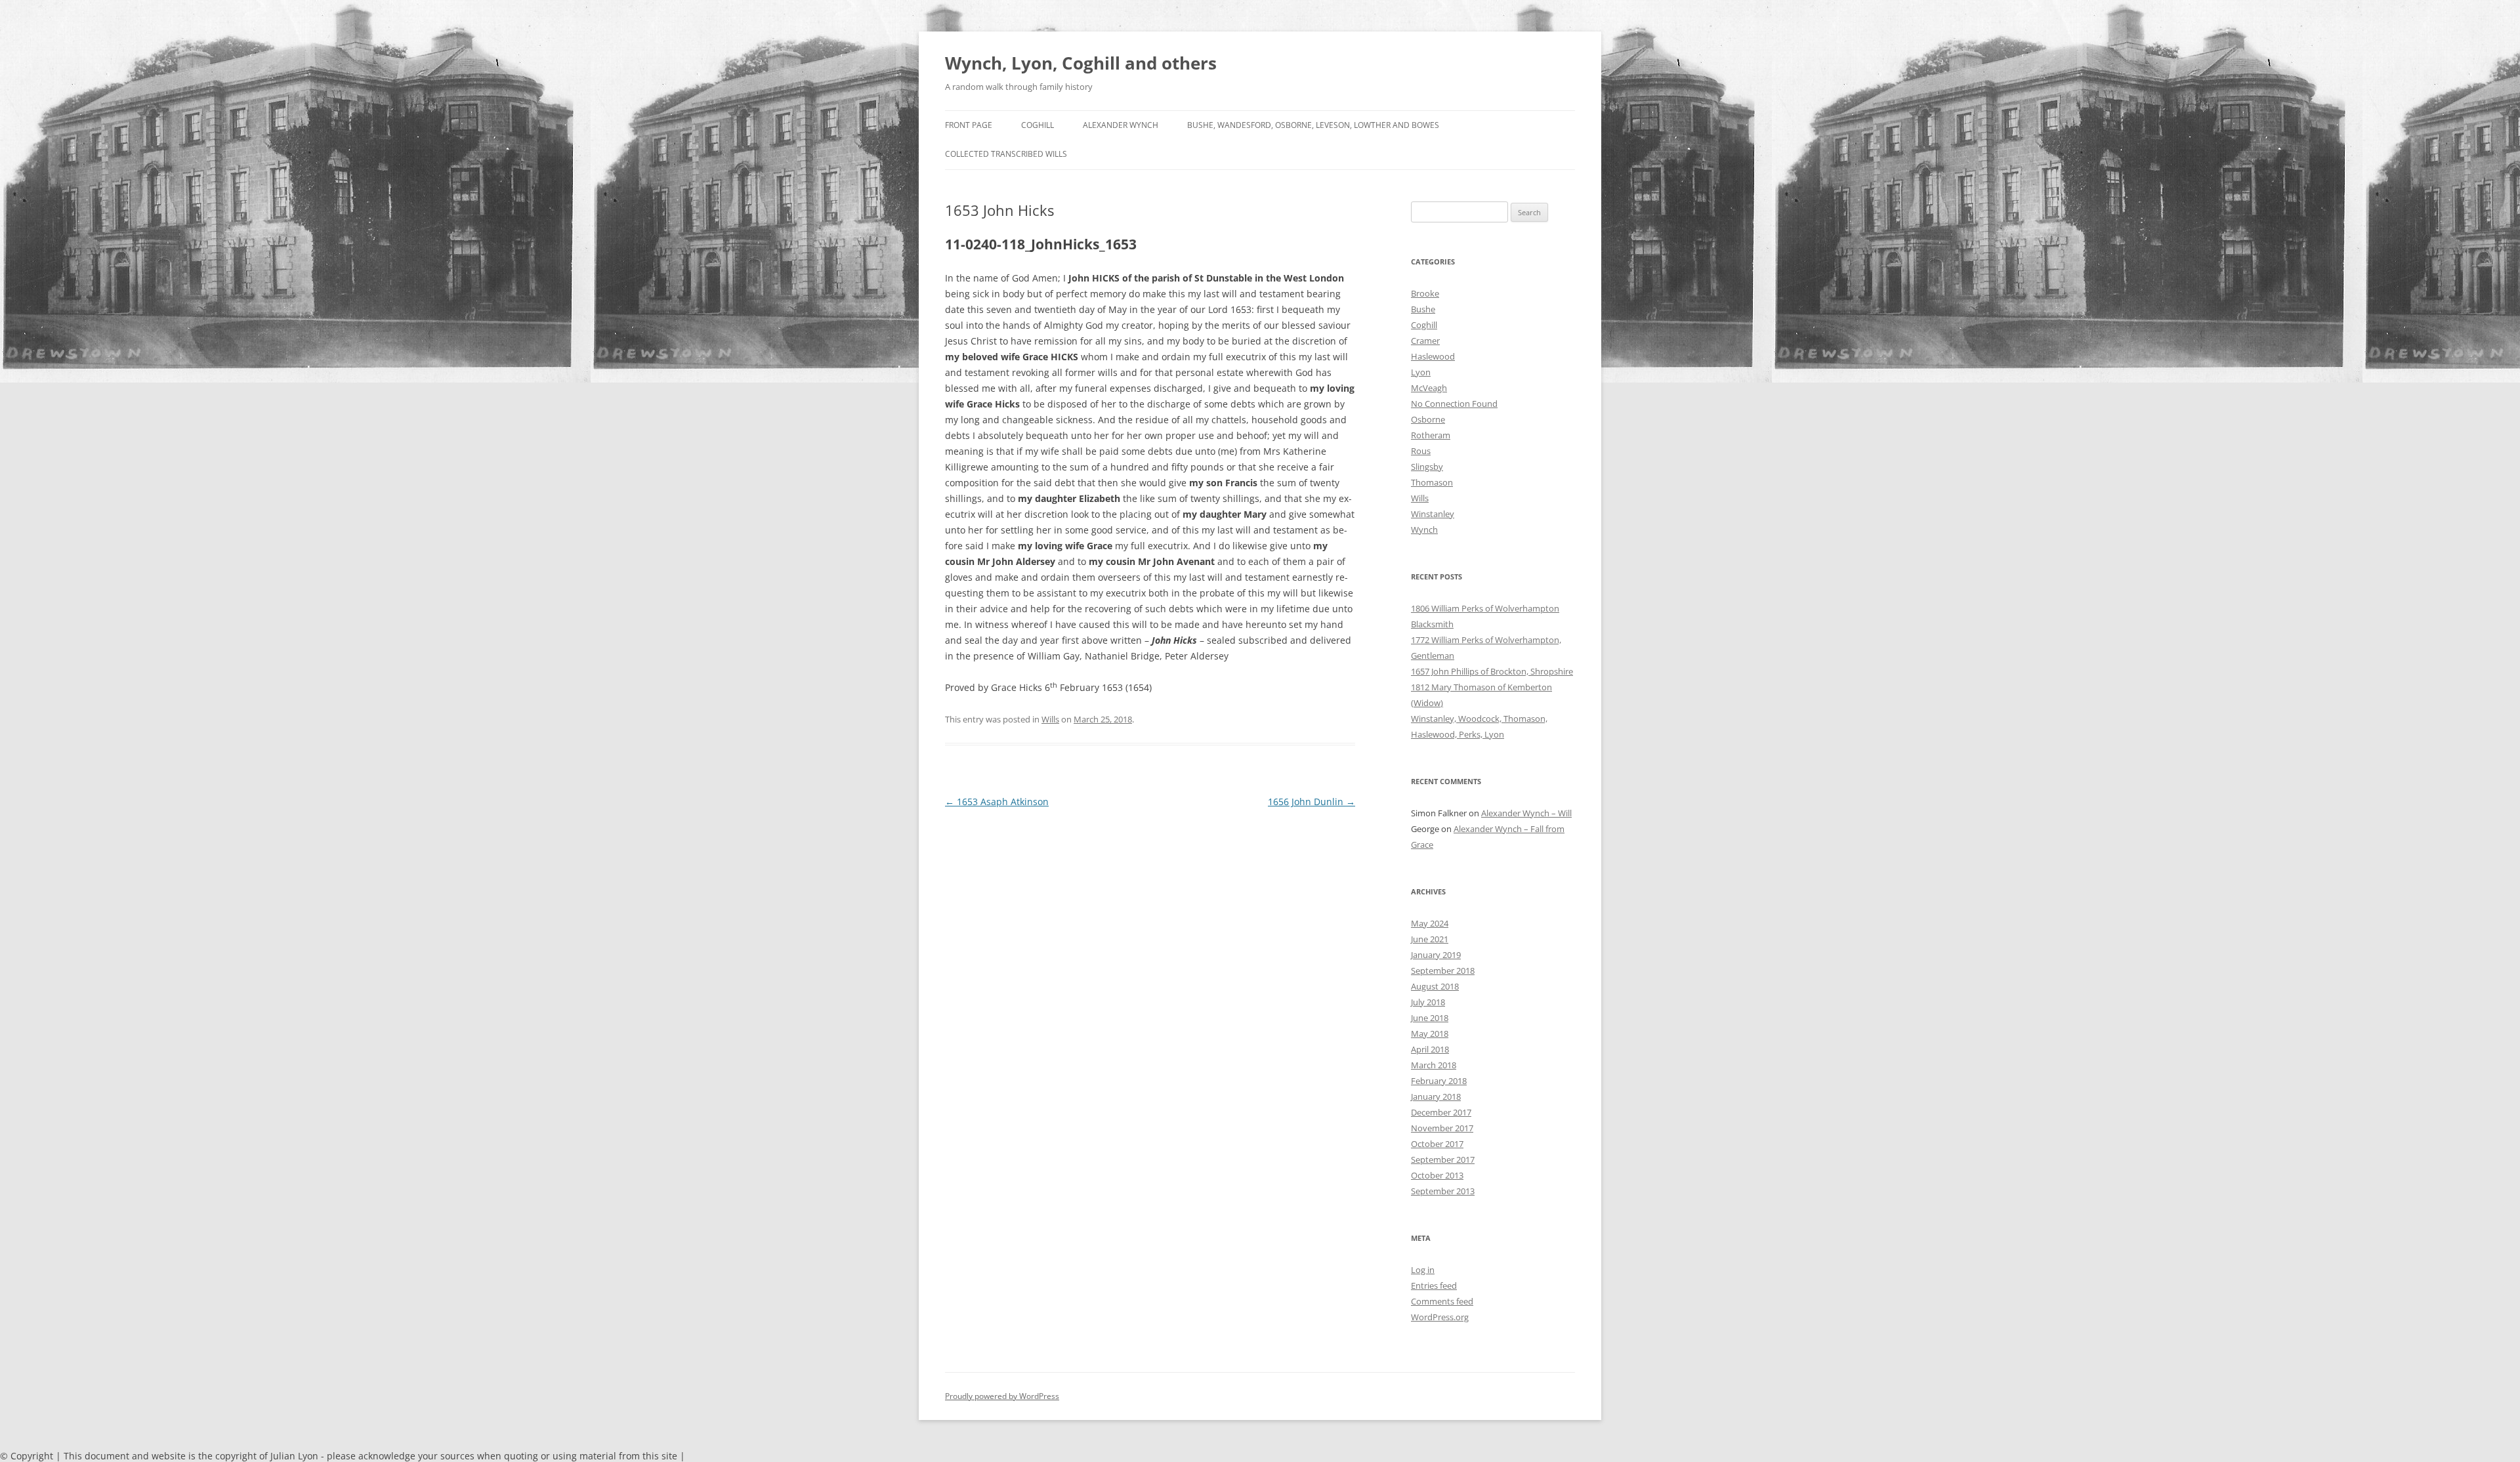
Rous (1421, 451)
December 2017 (1441, 1112)
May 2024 (1430, 923)
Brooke (1425, 293)
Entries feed (1434, 1285)
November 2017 (1442, 1128)
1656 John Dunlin (1312, 802)
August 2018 (1435, 986)
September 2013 (1443, 1191)
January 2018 (1436, 1096)
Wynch (1424, 530)
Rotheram (1431, 435)
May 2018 (1430, 1034)
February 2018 (1439, 1081)
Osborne (1428, 419)
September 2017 (1443, 1159)
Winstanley (1433, 514)
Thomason (1432, 482)
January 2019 (1436, 955)
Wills (1050, 719)
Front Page (969, 125)
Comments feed (1442, 1301)
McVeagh (1429, 388)
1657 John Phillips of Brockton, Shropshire (1492, 671)
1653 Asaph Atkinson (997, 802)
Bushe (1423, 309)
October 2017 (1437, 1144)
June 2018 (1430, 1018)
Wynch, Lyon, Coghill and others (1081, 63)
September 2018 (1443, 971)
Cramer (1425, 341)
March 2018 (1434, 1065)
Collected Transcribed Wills (1006, 154)
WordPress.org (1440, 1317)
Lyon (1421, 372)
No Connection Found (1454, 404)
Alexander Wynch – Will (1526, 813)
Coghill (1038, 125)
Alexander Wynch (1121, 125)
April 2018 (1430, 1049)
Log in (1423, 1270)
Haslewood (1433, 356)
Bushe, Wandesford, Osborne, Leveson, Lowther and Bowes (1313, 125)
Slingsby (1427, 467)
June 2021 (1430, 939)
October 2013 (1437, 1175)
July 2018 (1428, 1002)
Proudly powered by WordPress (1002, 1396)
